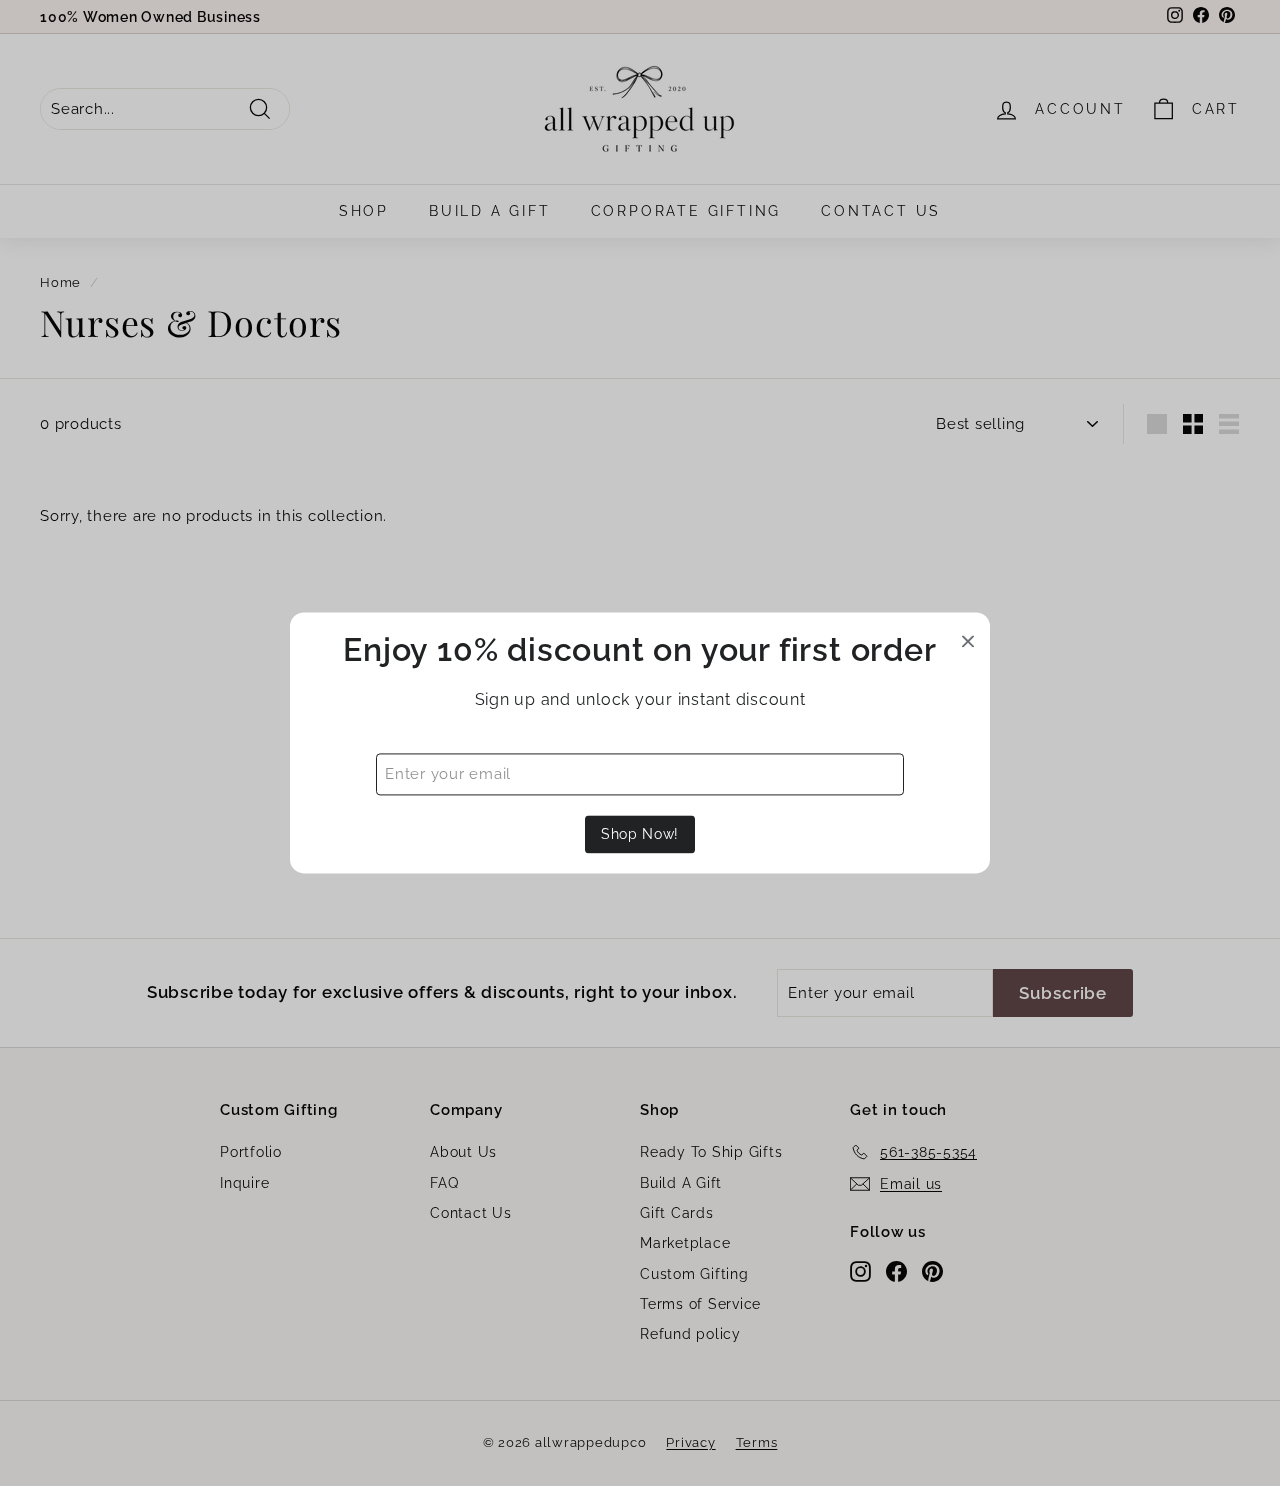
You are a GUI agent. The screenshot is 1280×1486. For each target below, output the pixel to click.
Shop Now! (640, 834)
